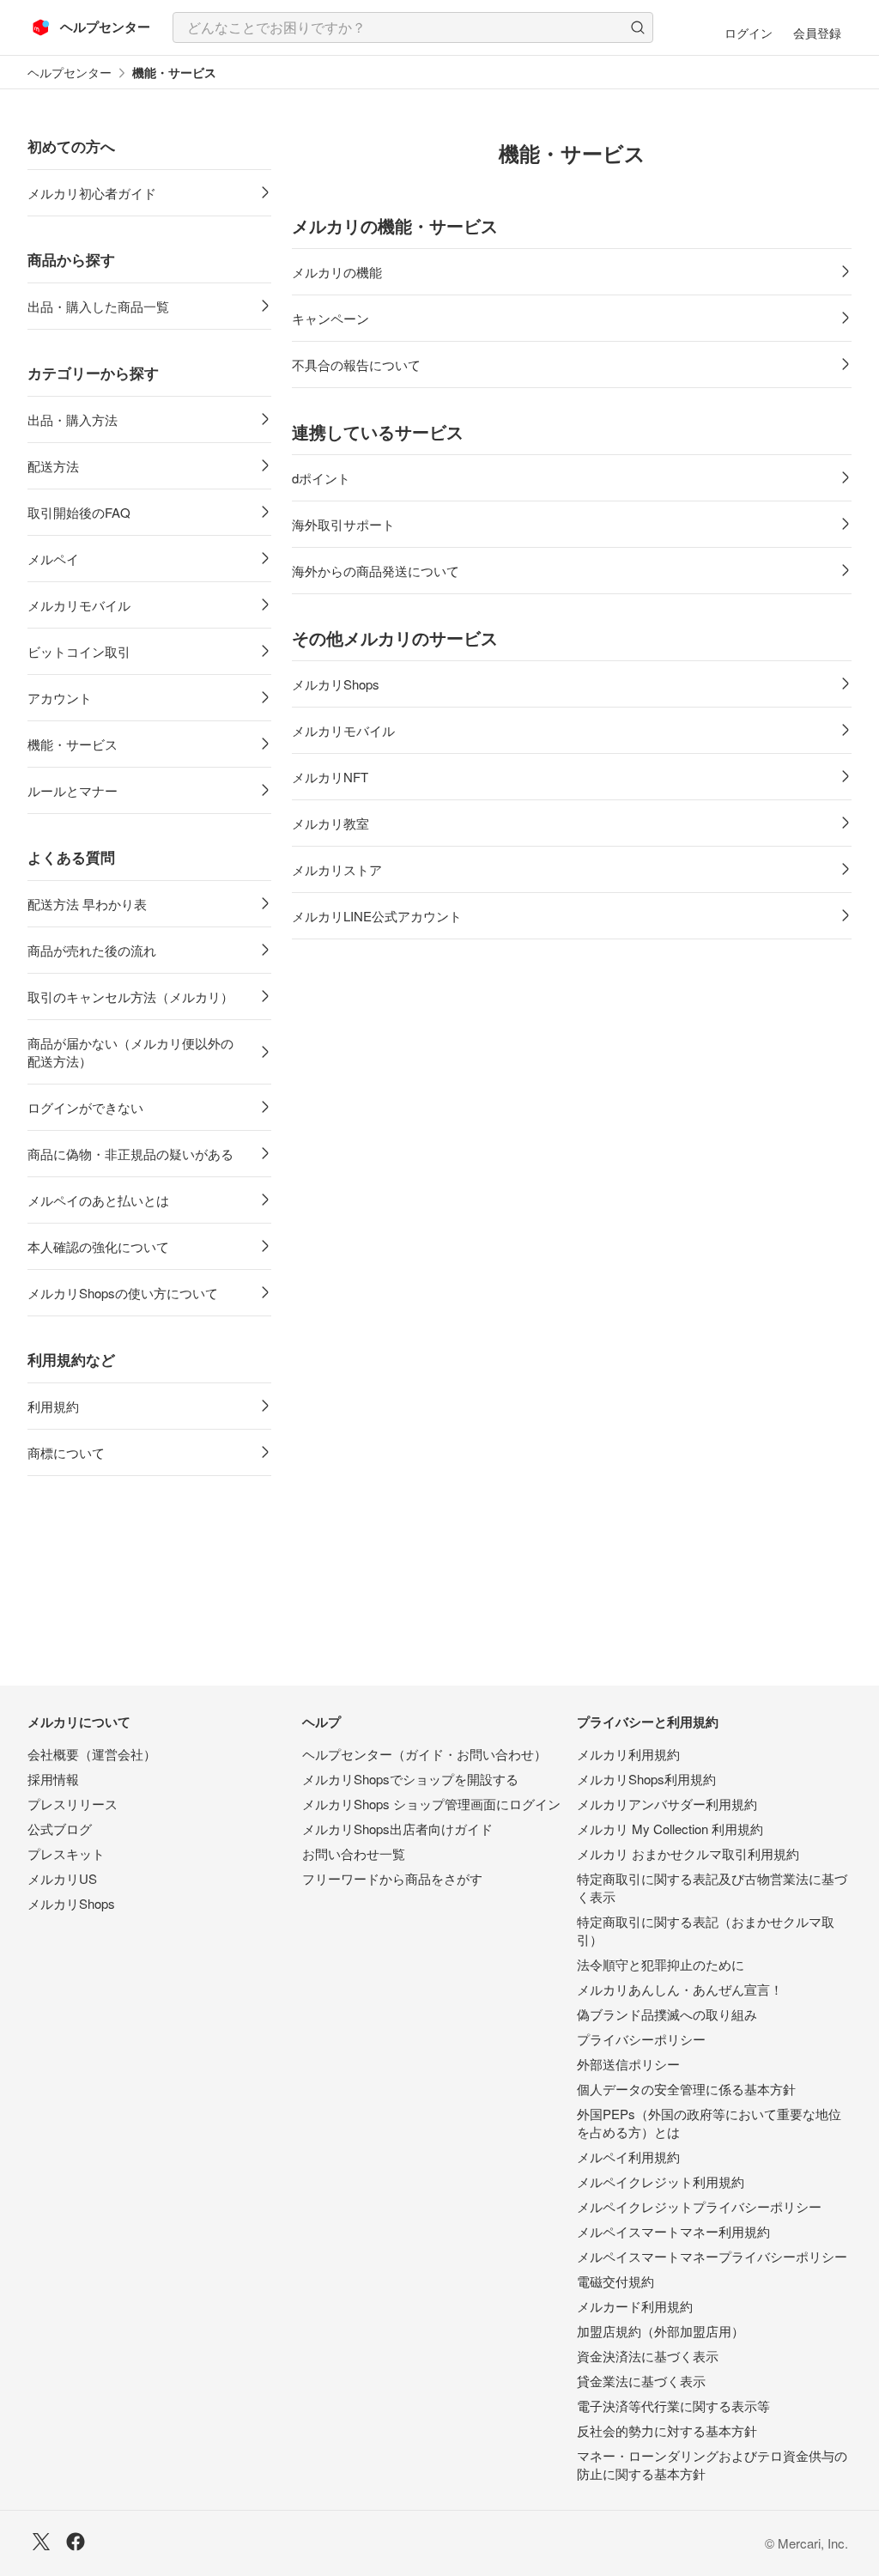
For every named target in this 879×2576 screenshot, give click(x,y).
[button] (638, 27)
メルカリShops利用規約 (646, 1779)
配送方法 (53, 466)
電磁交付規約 (615, 2281)
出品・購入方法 (73, 419)
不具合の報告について (356, 365)
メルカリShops (336, 684)
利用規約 (53, 1406)
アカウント (60, 698)
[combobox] (413, 27)
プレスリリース (73, 1804)
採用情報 (53, 1779)
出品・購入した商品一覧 (98, 306)
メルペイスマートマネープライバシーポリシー (712, 2256)
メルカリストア (337, 869)
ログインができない (85, 1107)
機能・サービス (73, 744)
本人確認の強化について (98, 1246)
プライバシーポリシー (641, 2039)
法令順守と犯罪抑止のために (661, 1964)
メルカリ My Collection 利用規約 (670, 1829)
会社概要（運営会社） (92, 1754)
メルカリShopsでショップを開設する (410, 1779)
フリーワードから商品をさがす (392, 1878)
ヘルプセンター (70, 73)
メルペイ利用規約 (628, 2157)
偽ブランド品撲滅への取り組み (667, 2014)
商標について (66, 1452)
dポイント (321, 478)
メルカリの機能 (337, 272)
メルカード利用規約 (635, 2306)
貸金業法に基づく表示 (641, 2381)
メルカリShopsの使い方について (123, 1293)
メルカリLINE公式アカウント (377, 916)
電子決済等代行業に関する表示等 (673, 2406)
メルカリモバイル (79, 605)
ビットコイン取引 (79, 651)
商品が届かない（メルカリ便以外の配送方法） (130, 1052)
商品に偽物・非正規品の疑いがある (130, 1154)
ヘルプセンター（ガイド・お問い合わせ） (424, 1754)
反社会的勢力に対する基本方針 (667, 2430)
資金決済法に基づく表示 (648, 2356)
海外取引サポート (343, 524)
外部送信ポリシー (628, 2064)
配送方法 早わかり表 (87, 904)
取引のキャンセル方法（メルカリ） (130, 996)
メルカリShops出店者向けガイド (397, 1829)
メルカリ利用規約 (628, 1754)
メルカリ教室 (330, 823)
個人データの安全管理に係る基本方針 (686, 2089)
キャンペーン (330, 318)
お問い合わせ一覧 (354, 1853)
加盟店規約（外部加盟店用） (661, 2331)
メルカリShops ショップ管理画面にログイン (431, 1804)
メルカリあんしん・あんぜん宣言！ (680, 1989)
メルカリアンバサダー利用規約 (667, 1804)
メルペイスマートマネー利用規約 (673, 2231)
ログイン (749, 33)
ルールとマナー (73, 790)
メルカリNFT (330, 777)
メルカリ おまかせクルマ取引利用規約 (688, 1853)
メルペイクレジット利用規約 (661, 2181)
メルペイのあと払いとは (98, 1200)
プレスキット (66, 1853)
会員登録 (817, 33)
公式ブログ (60, 1829)
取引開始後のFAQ (79, 512)
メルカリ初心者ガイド (92, 193)
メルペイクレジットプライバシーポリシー (699, 2206)
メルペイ (53, 559)
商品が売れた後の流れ (92, 950)
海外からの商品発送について (376, 571)
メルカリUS (62, 1878)
